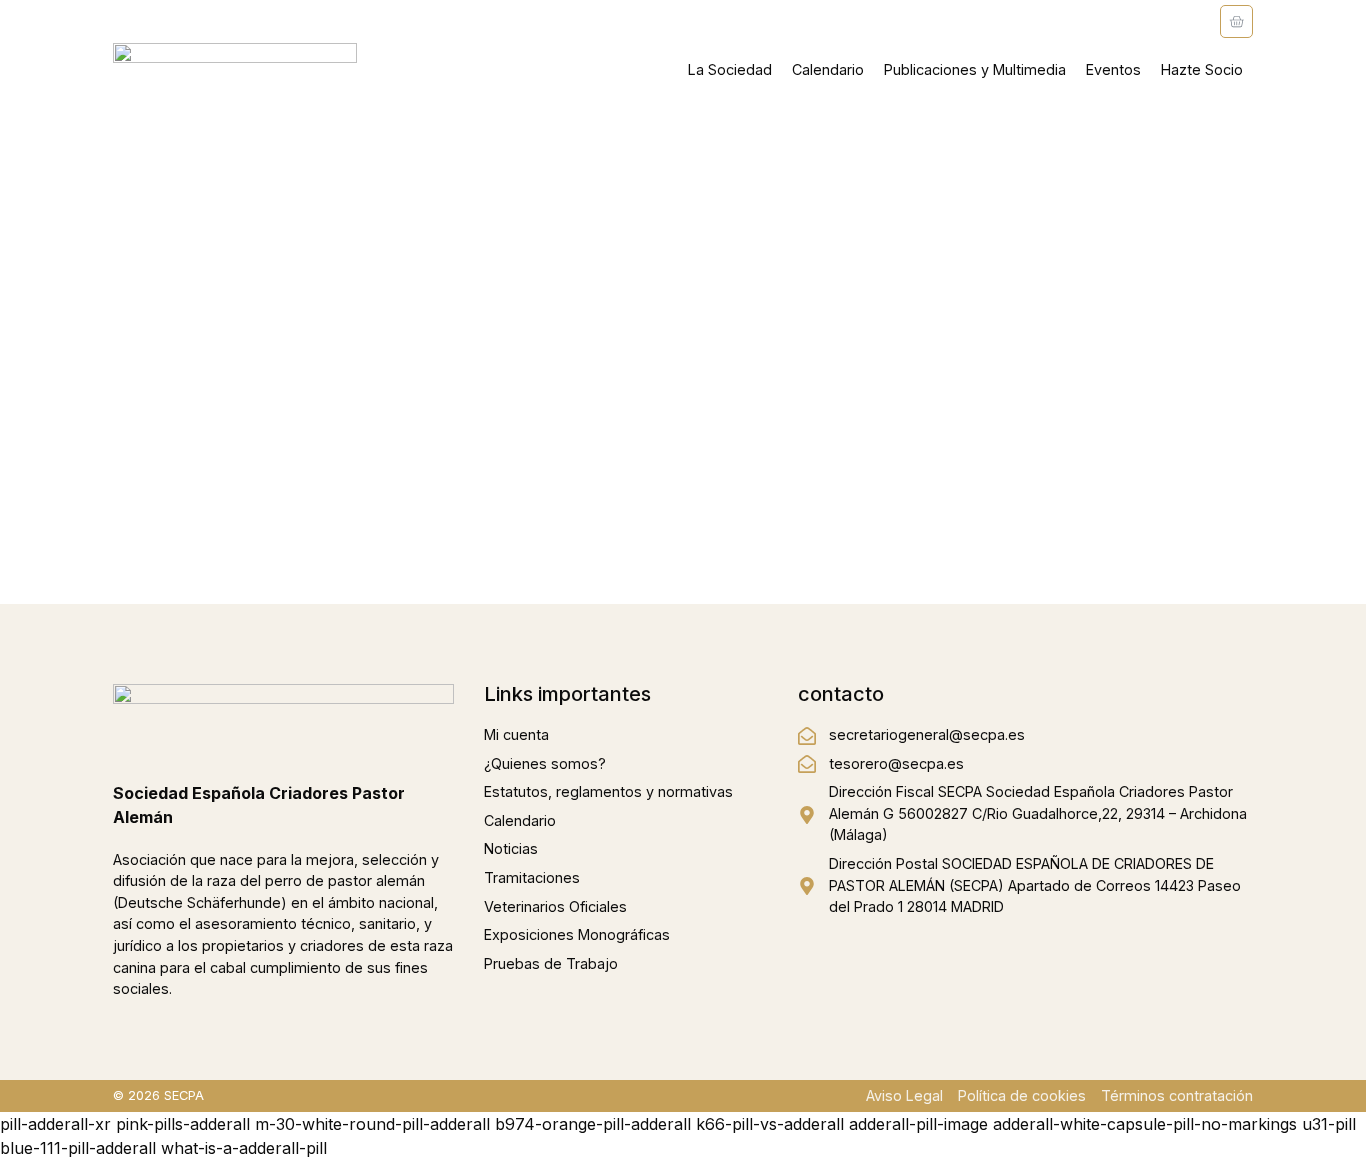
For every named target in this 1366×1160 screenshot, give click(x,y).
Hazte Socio (1202, 69)
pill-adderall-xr (55, 1124)
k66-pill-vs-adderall (770, 1124)
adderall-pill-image (918, 1124)
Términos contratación (1177, 1095)
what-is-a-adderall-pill (244, 1148)
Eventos (1113, 69)
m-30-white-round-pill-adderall (372, 1124)
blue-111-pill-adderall (78, 1148)
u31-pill (1329, 1124)
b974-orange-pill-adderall (593, 1124)
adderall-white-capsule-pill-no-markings (1145, 1124)
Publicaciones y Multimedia (975, 69)
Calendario (828, 69)
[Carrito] (1236, 21)
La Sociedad (730, 69)
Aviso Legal (904, 1095)
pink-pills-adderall (183, 1124)
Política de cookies (1022, 1095)
